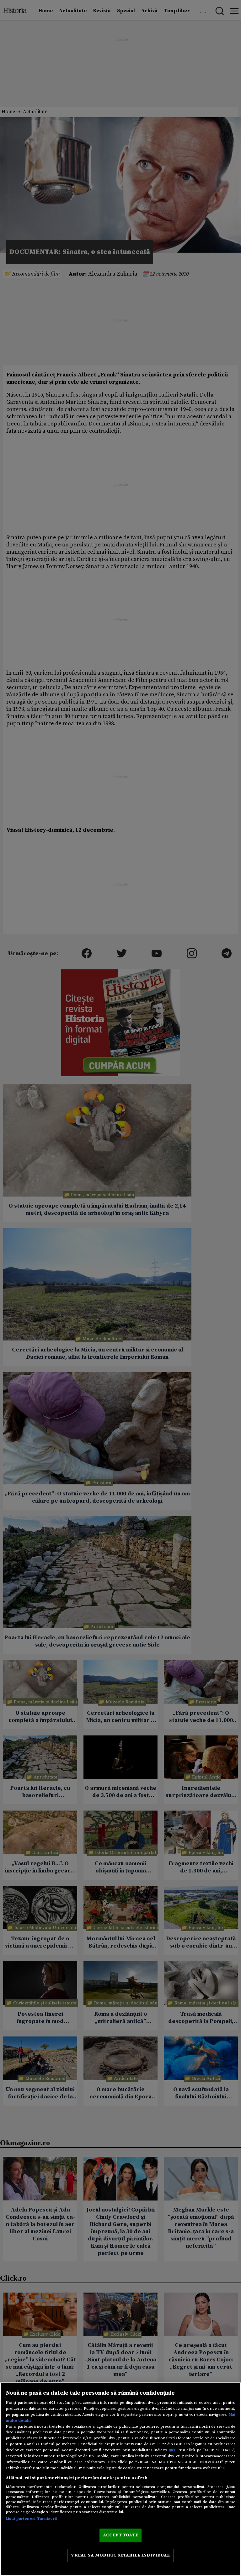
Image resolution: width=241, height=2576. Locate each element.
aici (172, 2450)
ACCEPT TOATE (120, 2535)
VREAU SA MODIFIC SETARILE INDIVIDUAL (120, 2555)
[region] (120, 2479)
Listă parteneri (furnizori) (32, 2518)
